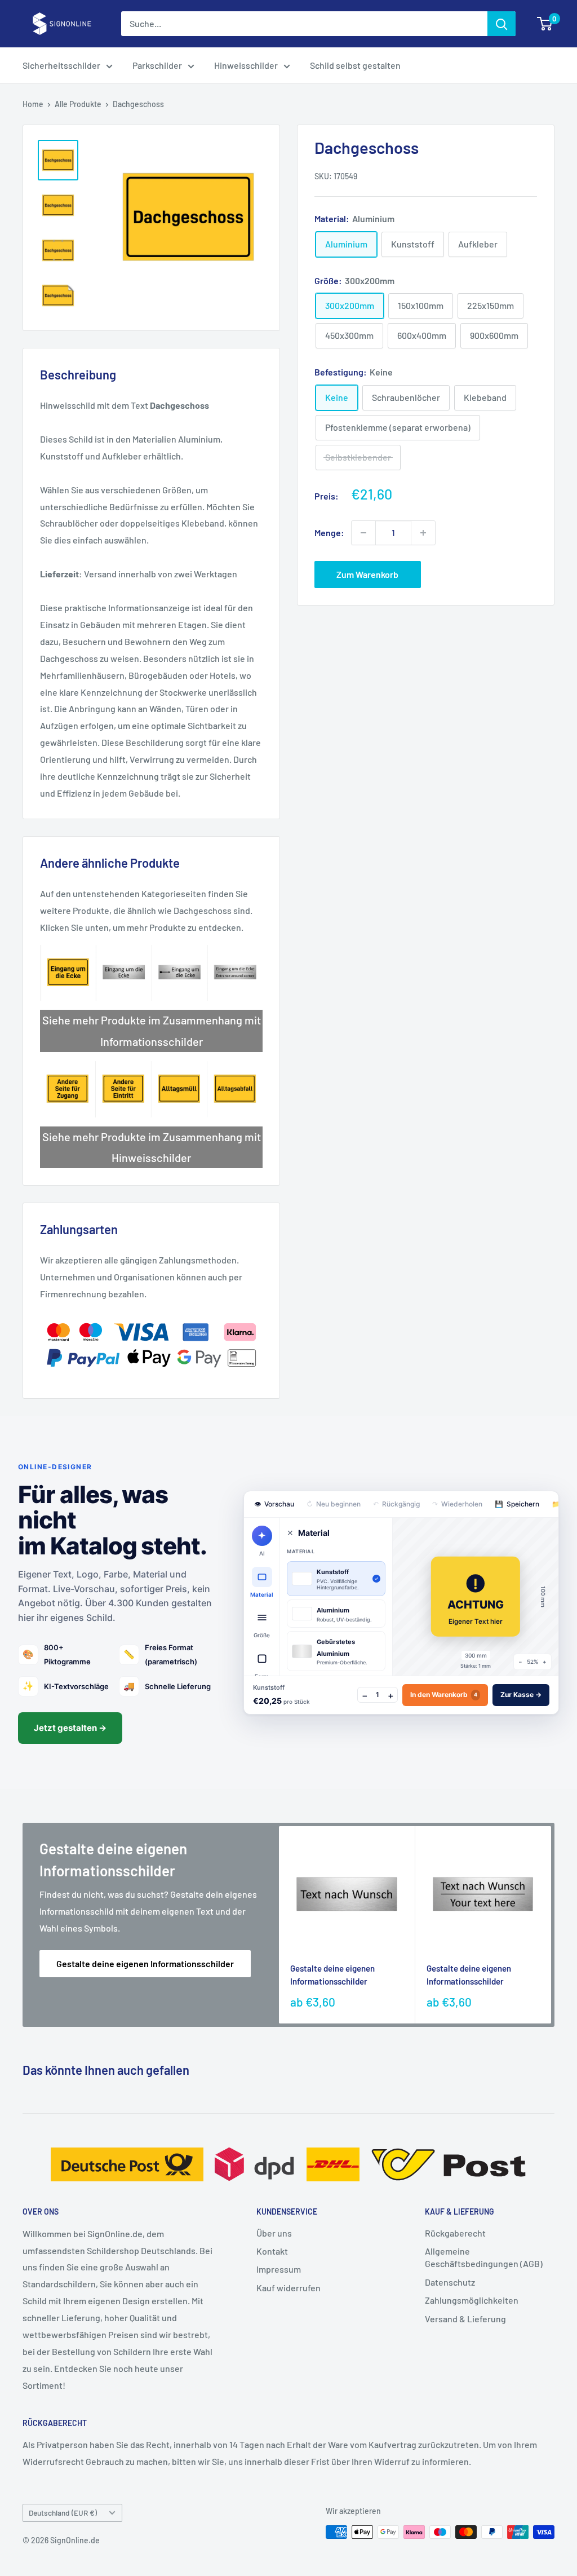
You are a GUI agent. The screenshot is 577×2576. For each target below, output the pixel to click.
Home (33, 104)
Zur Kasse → (521, 1694)
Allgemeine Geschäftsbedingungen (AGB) (484, 2257)
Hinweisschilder (246, 65)
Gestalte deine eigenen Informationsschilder (145, 1963)
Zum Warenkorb (367, 574)
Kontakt (272, 2251)
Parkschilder (157, 65)
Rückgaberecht (455, 2233)
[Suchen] (501, 24)
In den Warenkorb (444, 1694)
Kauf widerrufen (288, 2288)
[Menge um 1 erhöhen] (423, 533)
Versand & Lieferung (465, 2319)
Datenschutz (450, 2282)
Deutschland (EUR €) (63, 2513)
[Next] (551, 1925)
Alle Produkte (78, 104)
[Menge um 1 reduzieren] (363, 533)
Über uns (274, 2233)
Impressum (279, 2269)
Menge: (329, 533)
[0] (545, 24)
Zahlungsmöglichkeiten (472, 2300)
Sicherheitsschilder (61, 65)
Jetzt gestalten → (70, 1728)
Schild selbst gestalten (355, 65)
